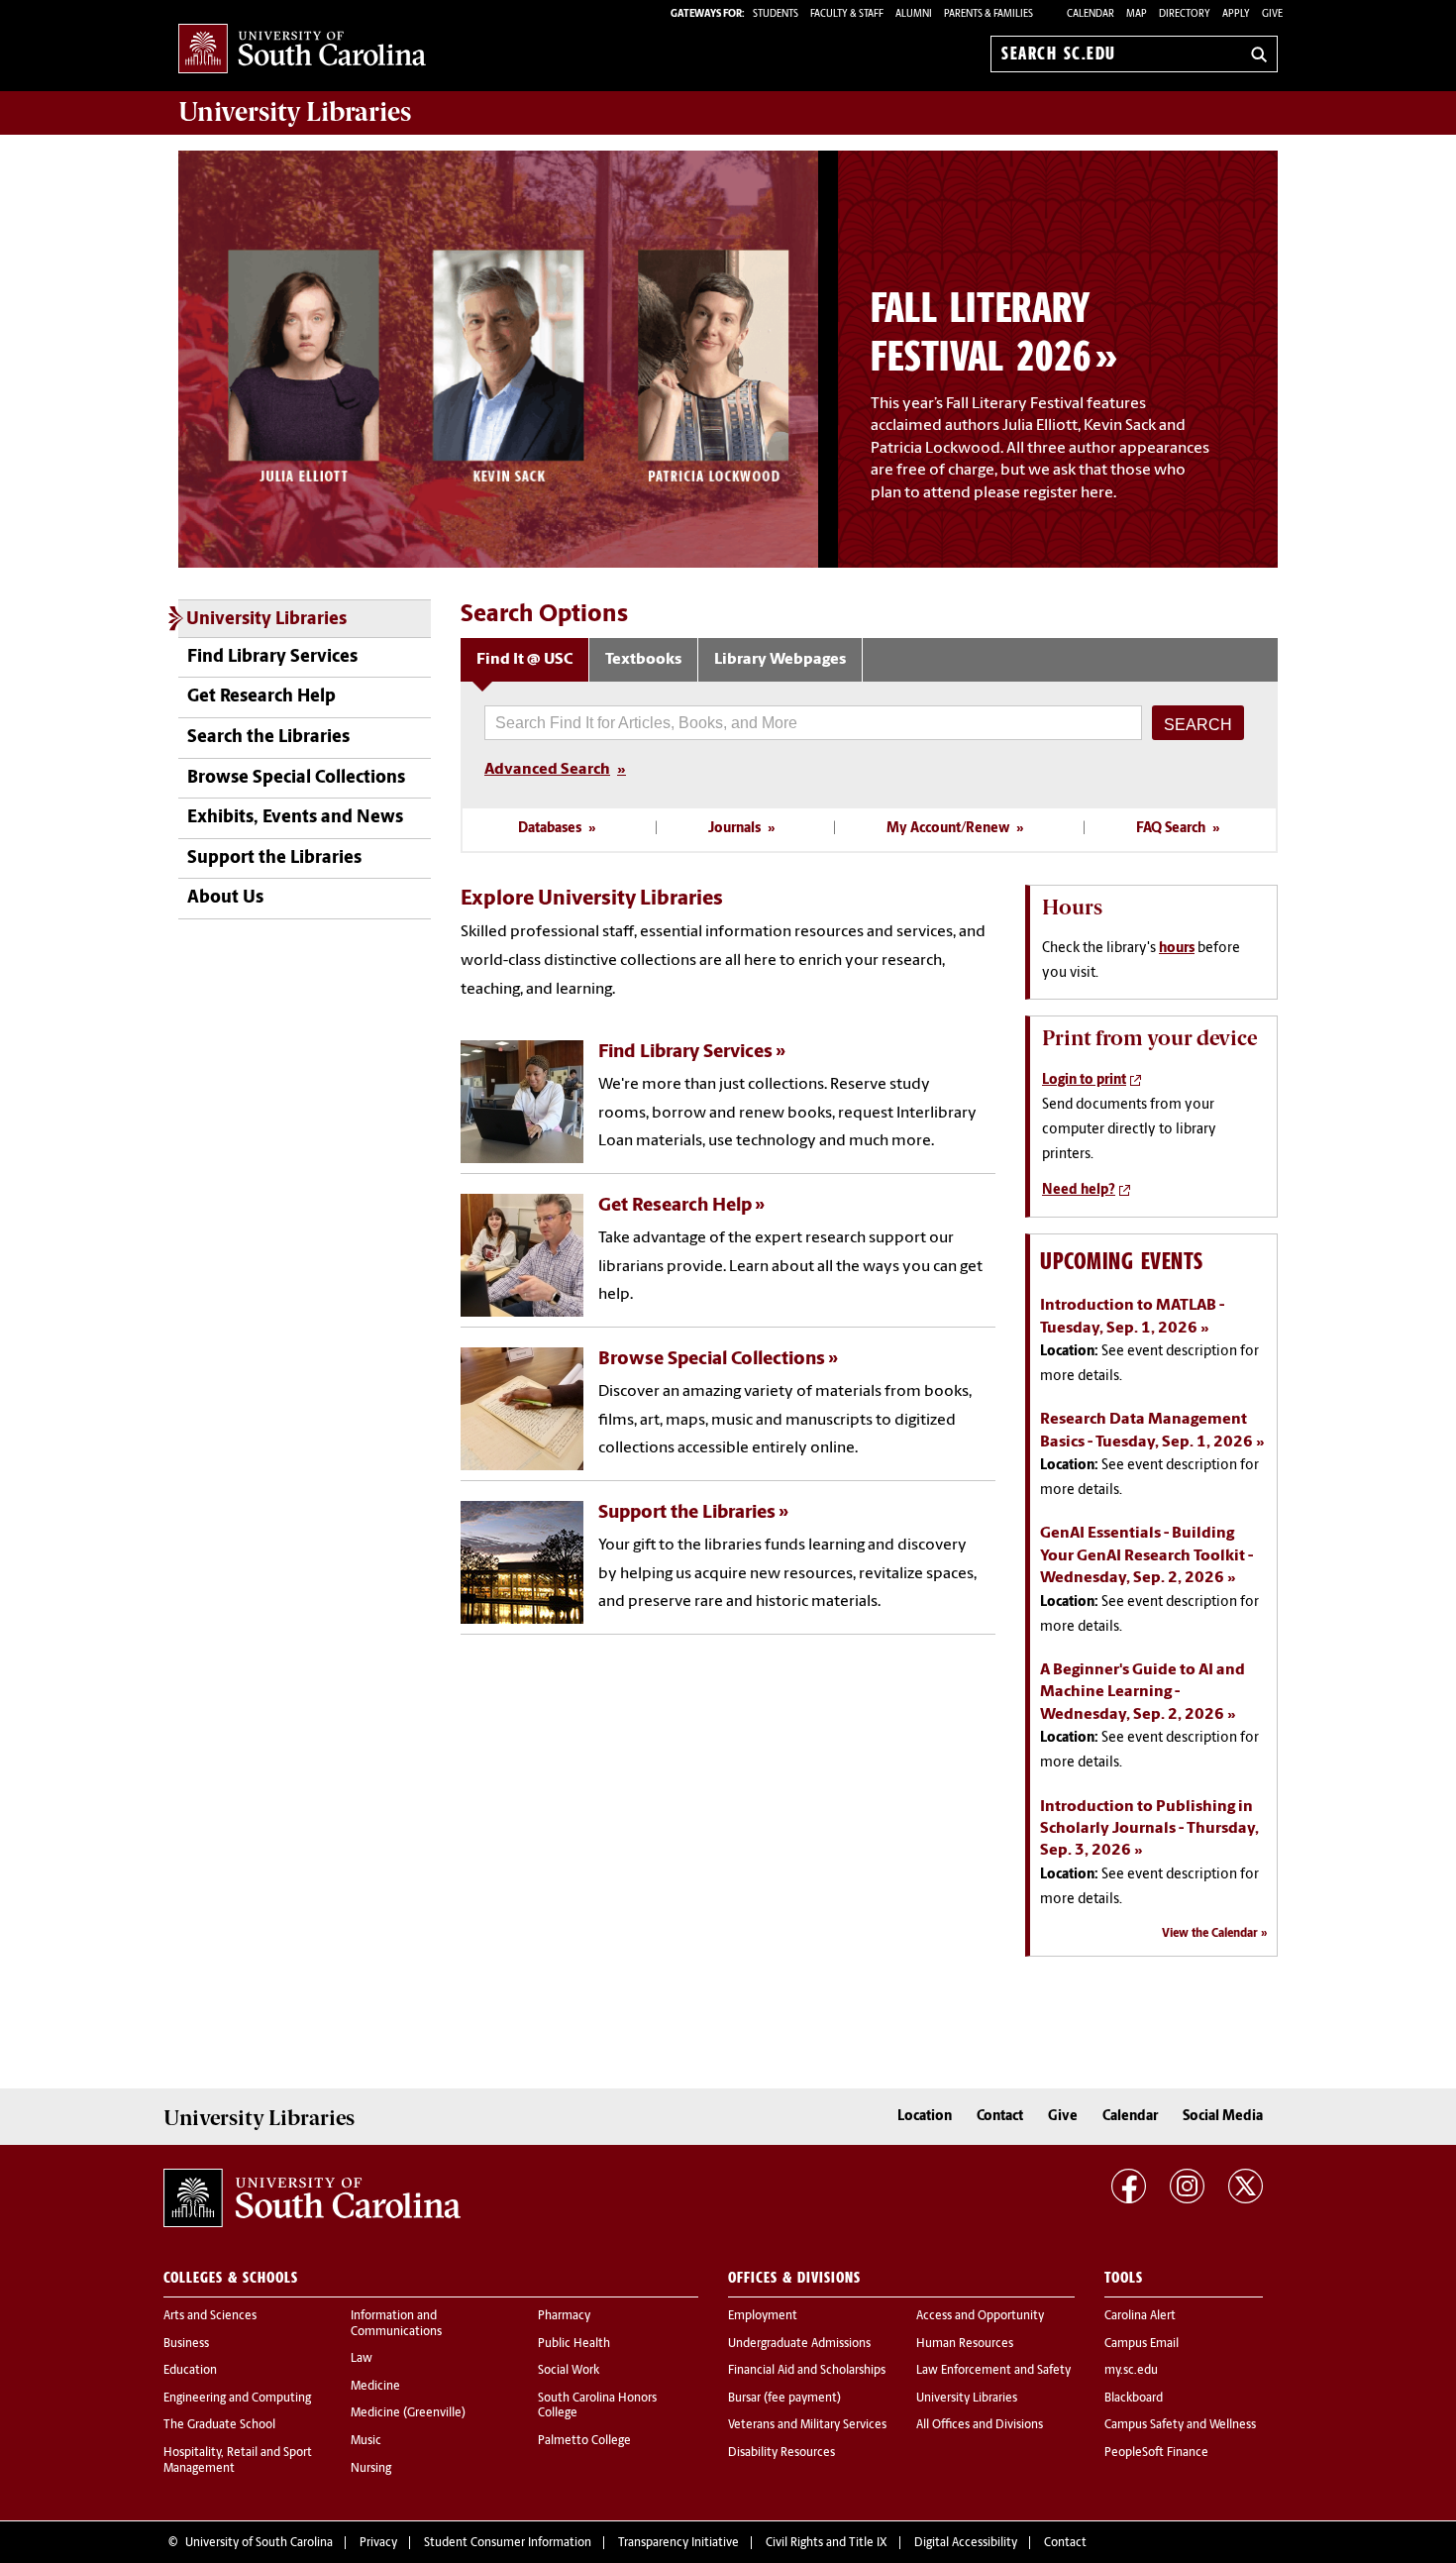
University (295, 112)
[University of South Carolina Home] (302, 50)
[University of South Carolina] (312, 2198)
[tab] (524, 660)
